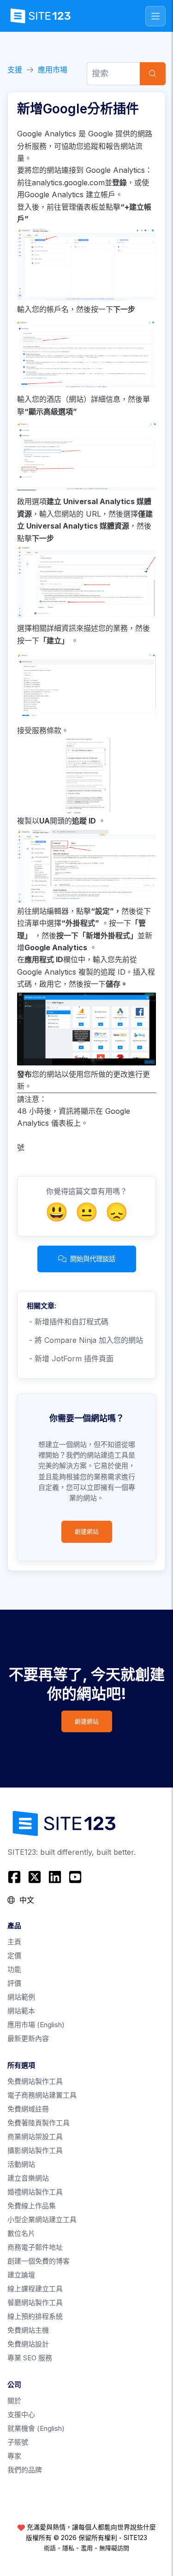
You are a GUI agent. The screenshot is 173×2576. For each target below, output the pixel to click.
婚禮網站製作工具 (35, 2192)
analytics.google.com (68, 182)
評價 (14, 1983)
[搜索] (153, 74)
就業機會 (36, 2428)
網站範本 (21, 2011)
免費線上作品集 (32, 2206)
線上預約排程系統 (35, 2316)
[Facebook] (15, 1877)
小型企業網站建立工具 (42, 2220)
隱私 (68, 2548)
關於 (14, 2401)
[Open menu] (155, 16)
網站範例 (21, 1997)
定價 (14, 1956)
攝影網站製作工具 (35, 2150)
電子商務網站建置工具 (42, 2095)
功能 (14, 1969)
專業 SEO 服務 (30, 2358)
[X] (35, 1877)
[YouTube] (75, 1877)
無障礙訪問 (114, 2548)
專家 (14, 2456)
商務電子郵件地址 (35, 2247)
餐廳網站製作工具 (35, 2303)
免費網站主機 (28, 2330)
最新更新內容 (28, 2038)
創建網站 (87, 1532)
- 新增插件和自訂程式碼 (68, 1322)
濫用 (87, 2548)
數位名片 (21, 2233)
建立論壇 (21, 2275)
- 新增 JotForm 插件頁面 (70, 1359)
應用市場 (53, 70)
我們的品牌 (25, 2470)
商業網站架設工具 (35, 2137)
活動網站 (21, 2164)
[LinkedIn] (55, 1877)
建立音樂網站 (28, 2178)
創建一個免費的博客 (39, 2261)
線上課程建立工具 (35, 2289)
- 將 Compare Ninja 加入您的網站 (85, 1340)
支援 (15, 70)
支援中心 (21, 2414)
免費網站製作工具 (35, 2081)
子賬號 (18, 2442)
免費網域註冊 (28, 2109)
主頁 (14, 1942)
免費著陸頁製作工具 (39, 2123)
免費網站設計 (28, 2344)
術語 (50, 2548)
